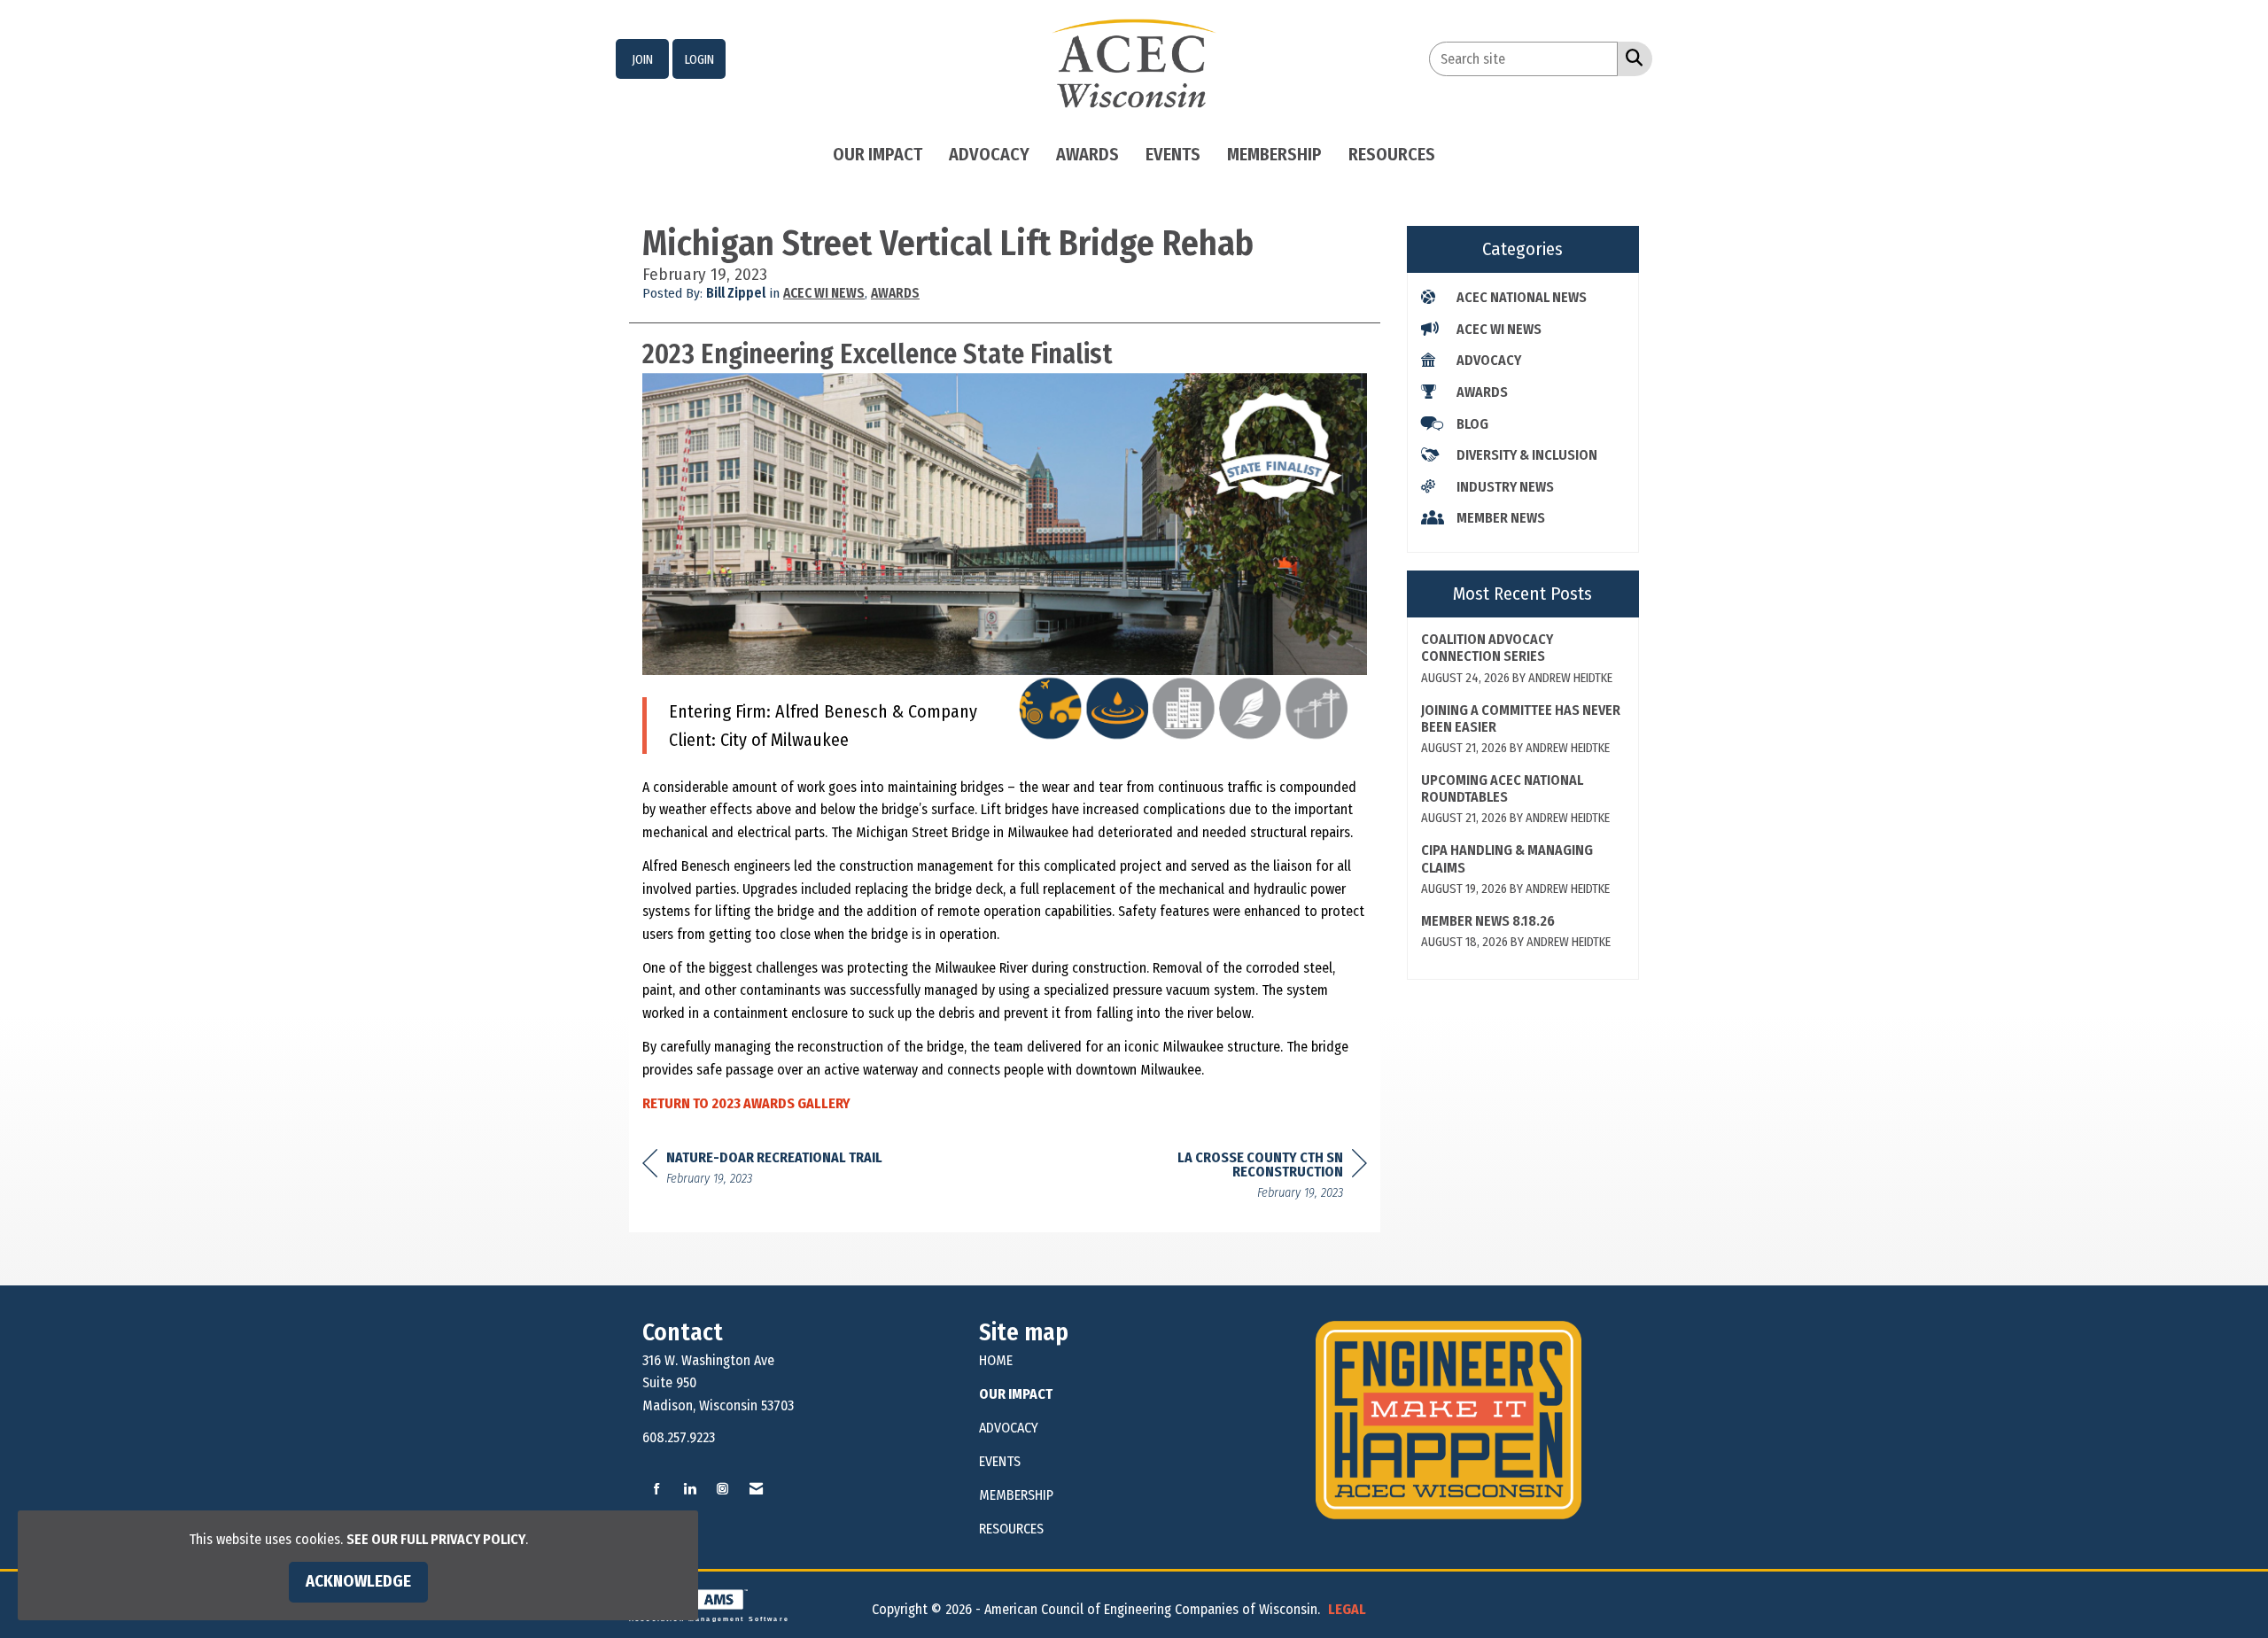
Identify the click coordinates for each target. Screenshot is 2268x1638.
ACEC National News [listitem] (1522, 297)
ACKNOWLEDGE (358, 1581)
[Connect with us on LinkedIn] (690, 1490)
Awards (1087, 154)
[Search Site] (1631, 58)
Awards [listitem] (1482, 392)
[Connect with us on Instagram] (722, 1490)
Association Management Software (709, 1619)
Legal (1347, 1609)
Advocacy (989, 154)
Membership (1274, 154)
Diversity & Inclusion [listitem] (1527, 455)
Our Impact (878, 154)
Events (1173, 154)
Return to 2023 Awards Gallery (746, 1103)
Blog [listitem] (1472, 424)
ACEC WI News (824, 293)
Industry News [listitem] (1505, 487)
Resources (1392, 154)
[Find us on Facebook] (657, 1490)
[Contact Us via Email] (756, 1490)
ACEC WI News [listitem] (1499, 329)
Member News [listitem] (1501, 518)
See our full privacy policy (436, 1539)
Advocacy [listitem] (1489, 360)
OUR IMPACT (1016, 1394)
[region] (1234, 1178)
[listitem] (642, 59)
